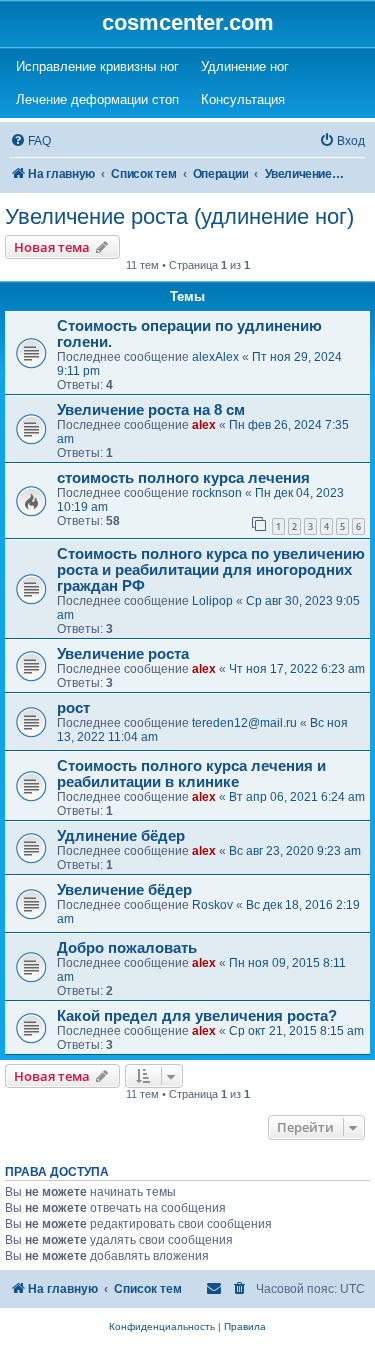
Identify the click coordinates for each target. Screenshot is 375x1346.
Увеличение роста (123, 654)
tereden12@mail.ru (244, 723)
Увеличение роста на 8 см (151, 410)
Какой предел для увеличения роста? (197, 1016)
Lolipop (212, 601)
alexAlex (215, 357)
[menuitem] (30, 141)
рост (73, 708)
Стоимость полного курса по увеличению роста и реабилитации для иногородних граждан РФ (211, 570)
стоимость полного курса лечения (183, 478)
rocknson (217, 493)
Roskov (212, 905)
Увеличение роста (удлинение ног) (179, 216)
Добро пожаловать (127, 948)
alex (204, 425)
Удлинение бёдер (121, 836)
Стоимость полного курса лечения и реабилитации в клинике (191, 774)
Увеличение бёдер (124, 890)
